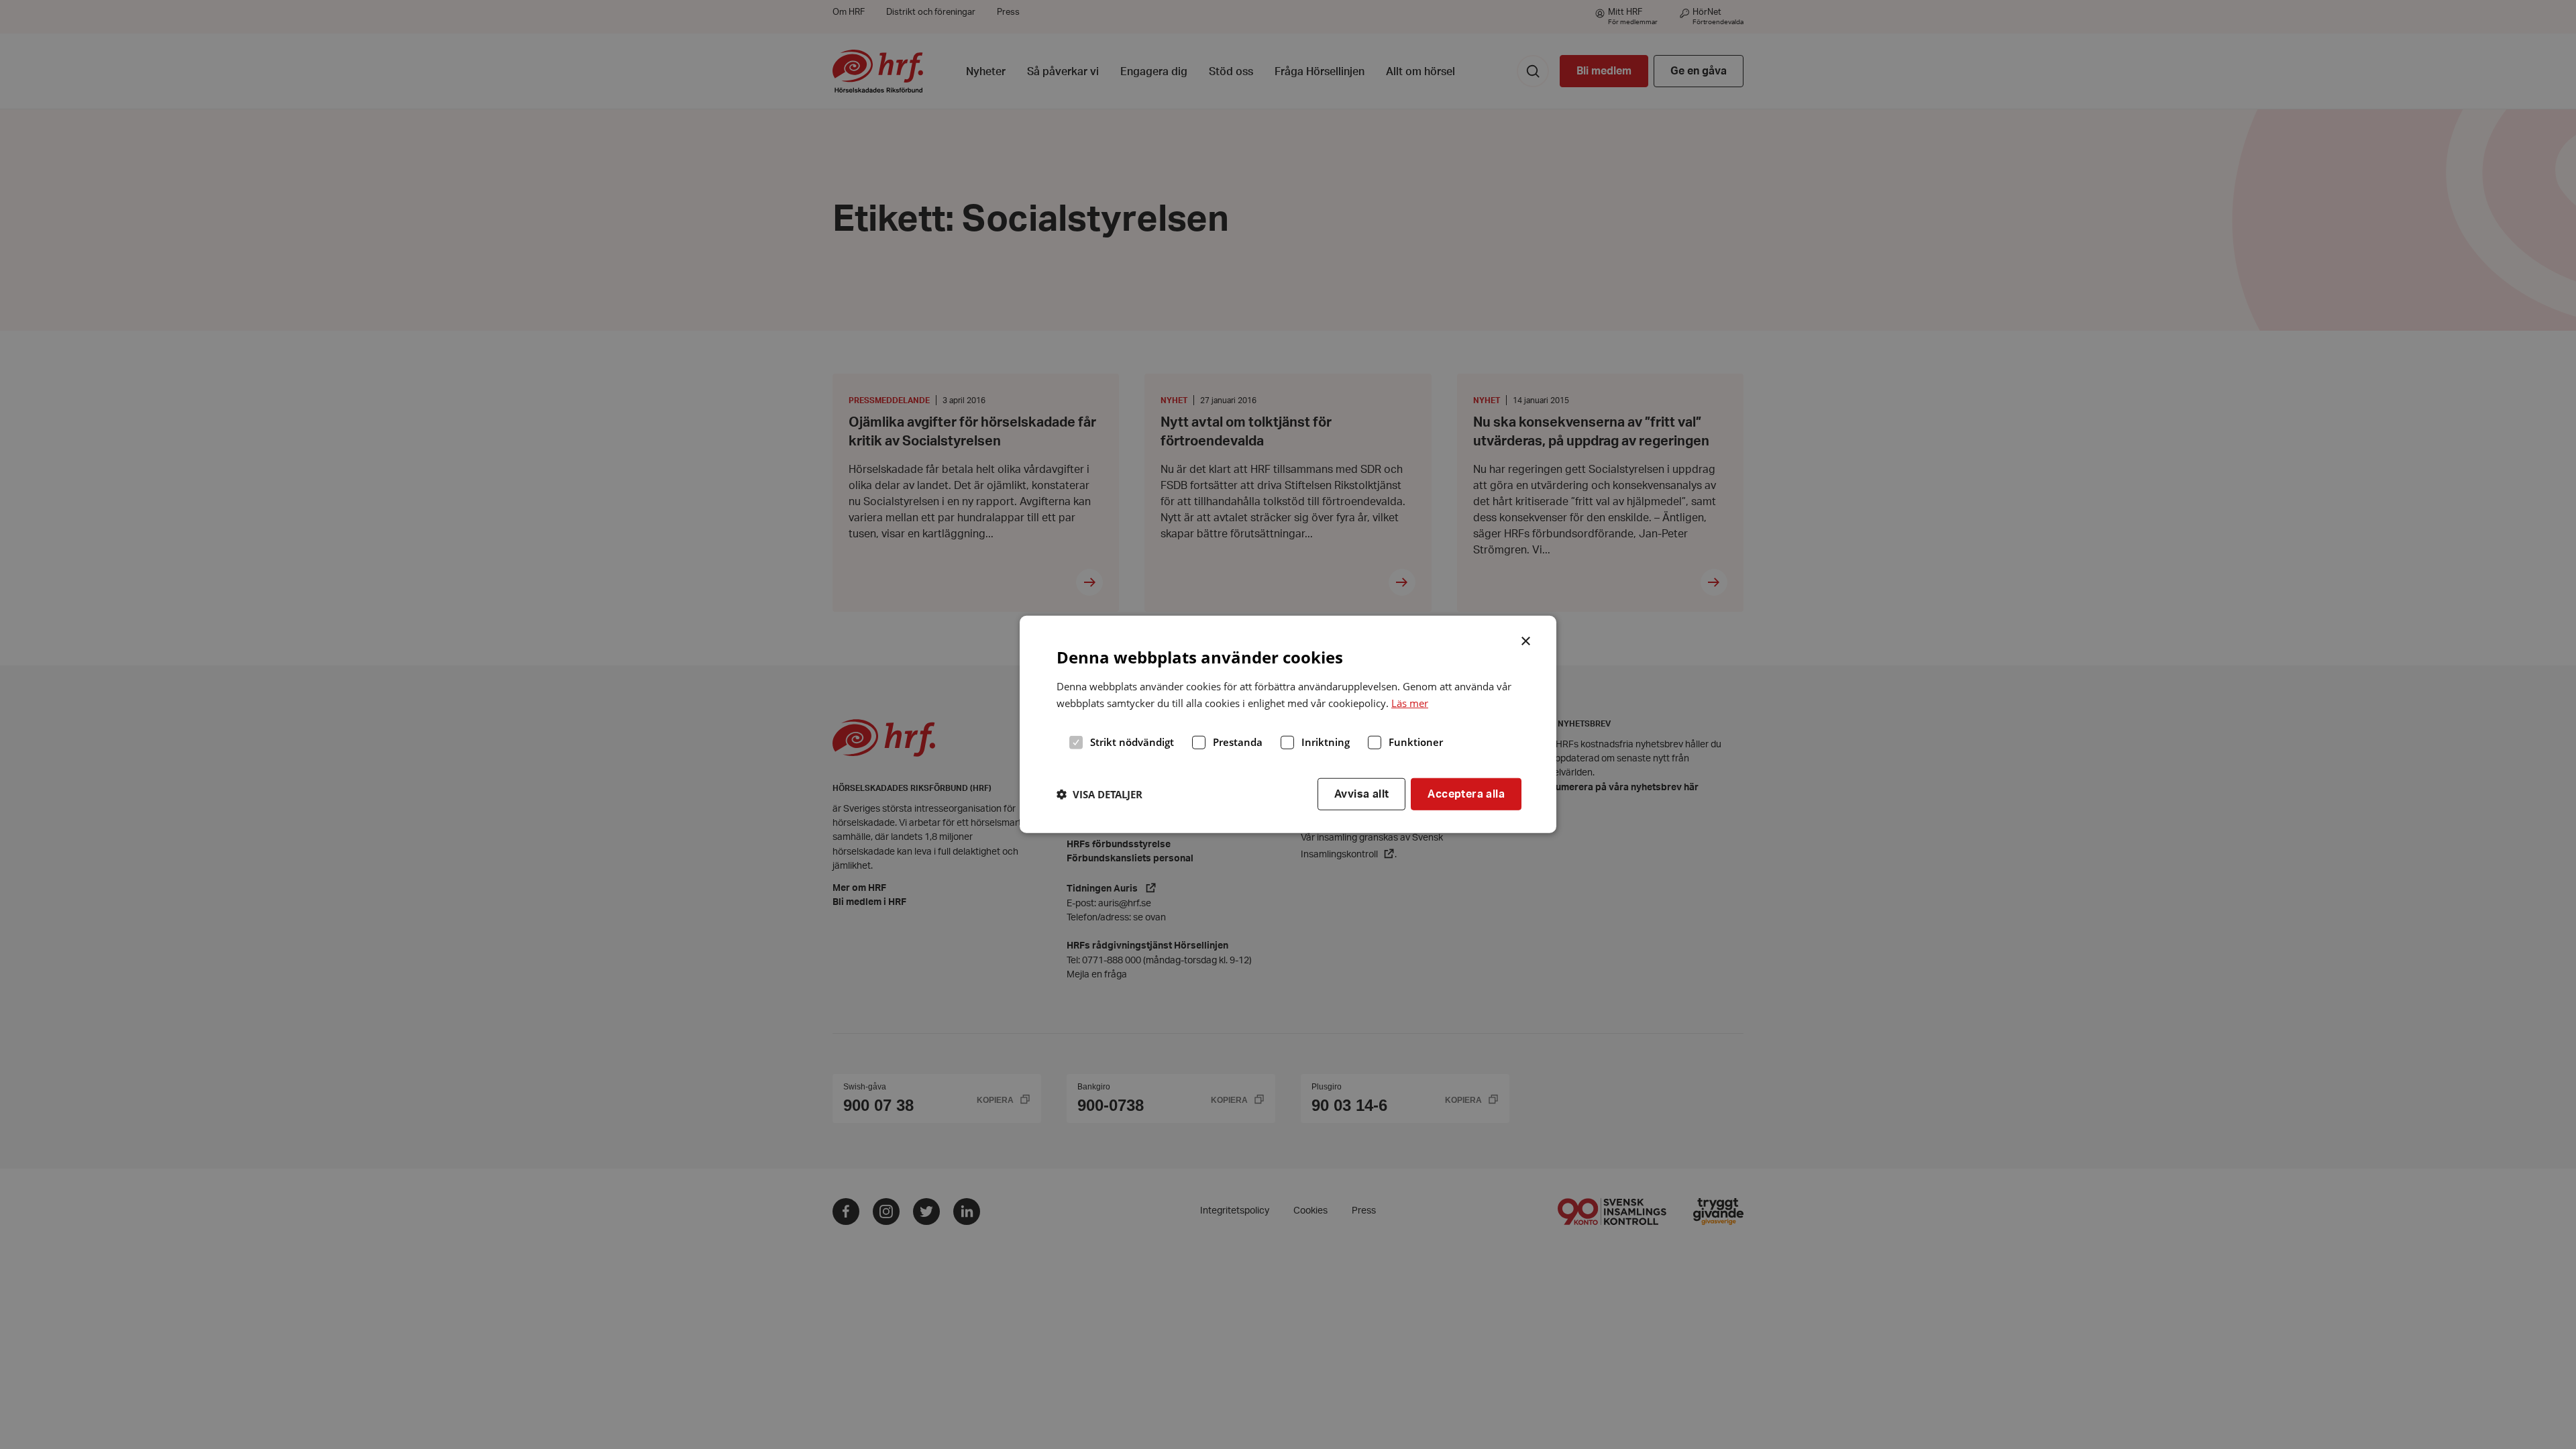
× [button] (1526, 640)
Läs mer (1410, 703)
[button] (1099, 794)
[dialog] (1288, 724)
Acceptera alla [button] (1466, 794)
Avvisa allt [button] (1361, 794)
